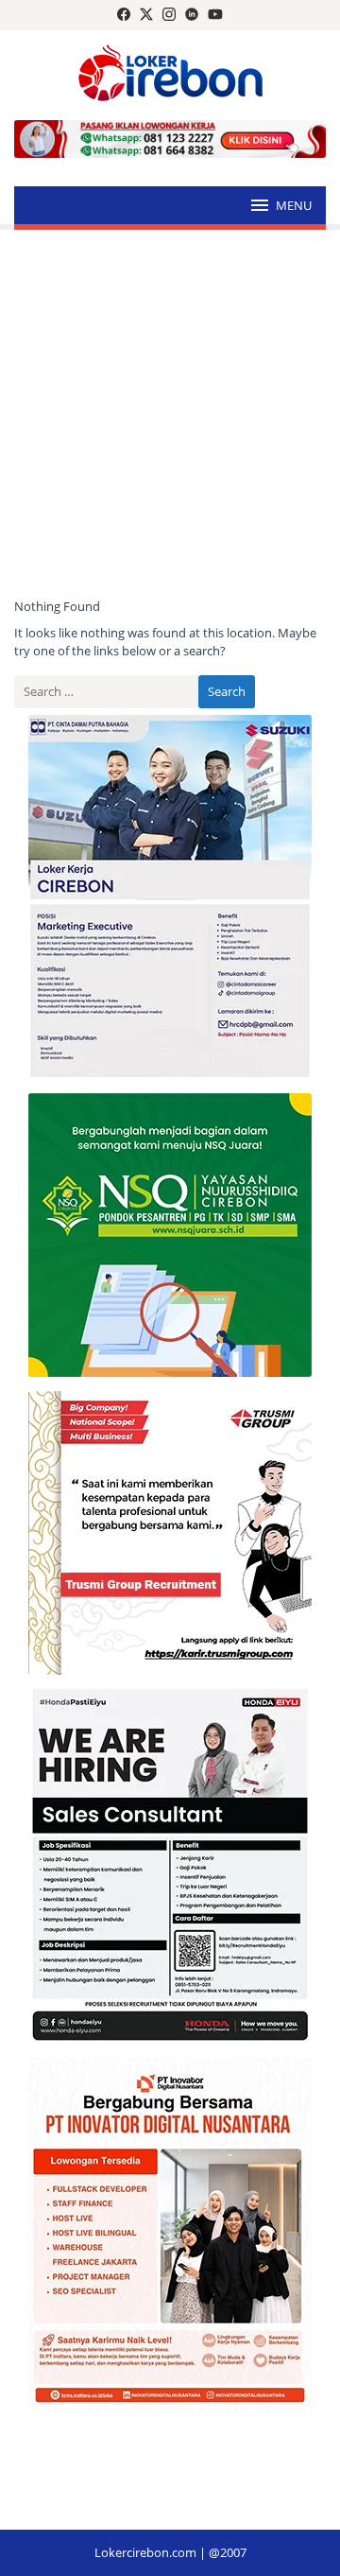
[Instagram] (169, 15)
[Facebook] (124, 15)
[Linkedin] (192, 15)
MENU (294, 205)
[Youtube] (215, 15)
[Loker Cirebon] (170, 76)
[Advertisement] (170, 414)
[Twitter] (146, 15)
